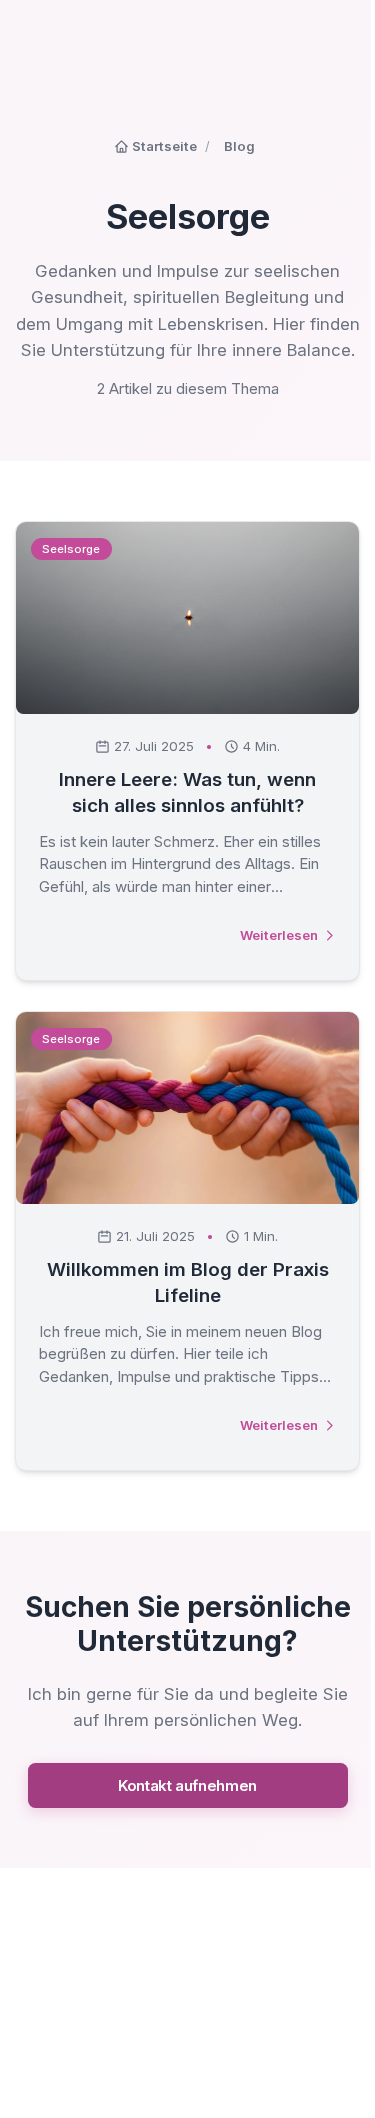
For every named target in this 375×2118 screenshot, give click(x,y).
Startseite (164, 146)
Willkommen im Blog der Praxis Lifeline (188, 1282)
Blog (239, 146)
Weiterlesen (279, 935)
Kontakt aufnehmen (187, 1785)
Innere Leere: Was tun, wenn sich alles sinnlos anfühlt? (187, 792)
